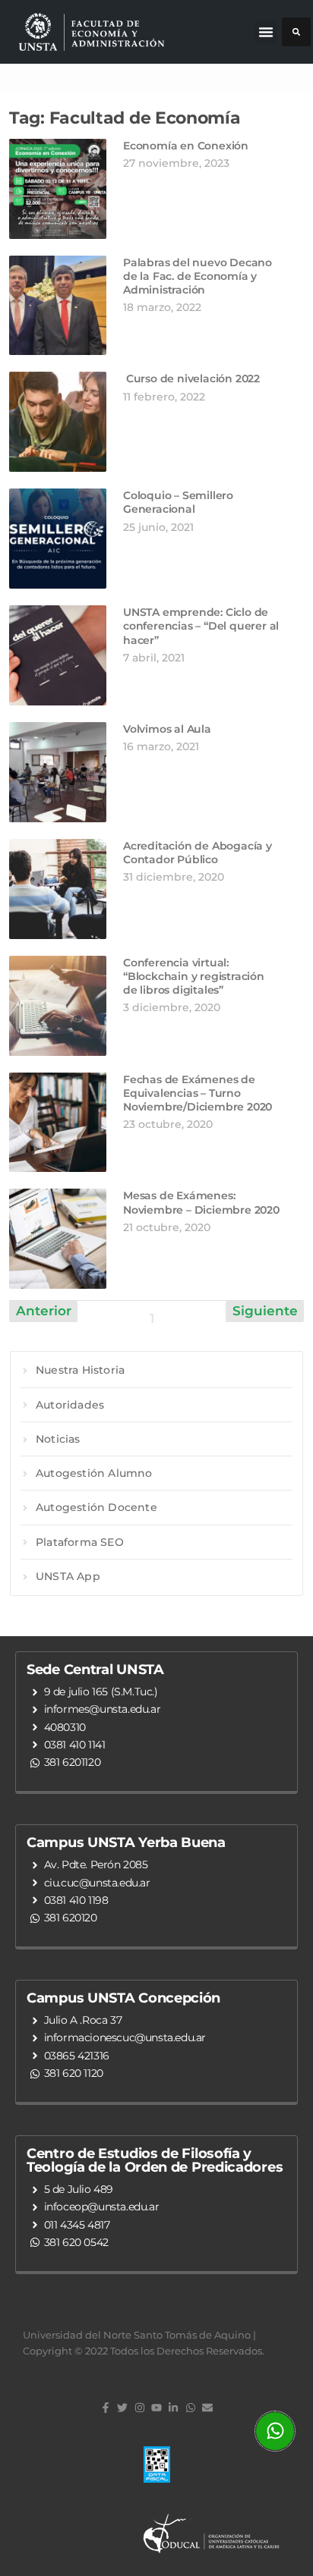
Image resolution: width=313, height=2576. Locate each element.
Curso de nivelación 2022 (191, 379)
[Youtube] (156, 2408)
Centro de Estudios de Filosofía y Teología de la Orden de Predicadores (155, 2160)
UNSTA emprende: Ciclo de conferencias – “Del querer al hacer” (201, 626)
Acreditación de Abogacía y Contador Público (198, 853)
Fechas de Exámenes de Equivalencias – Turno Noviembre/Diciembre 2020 (198, 1093)
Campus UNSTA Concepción (123, 1998)
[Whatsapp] (191, 2408)
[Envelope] (207, 2408)
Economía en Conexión (186, 146)
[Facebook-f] (106, 2408)
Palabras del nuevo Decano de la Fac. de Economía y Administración (198, 276)
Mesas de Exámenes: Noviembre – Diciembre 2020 (201, 1202)
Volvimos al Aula (167, 729)
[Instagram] (139, 2408)
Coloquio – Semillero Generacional (178, 502)
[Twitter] (122, 2408)
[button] (266, 32)
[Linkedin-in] (173, 2408)
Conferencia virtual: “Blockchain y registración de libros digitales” (194, 976)
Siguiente (265, 1311)
